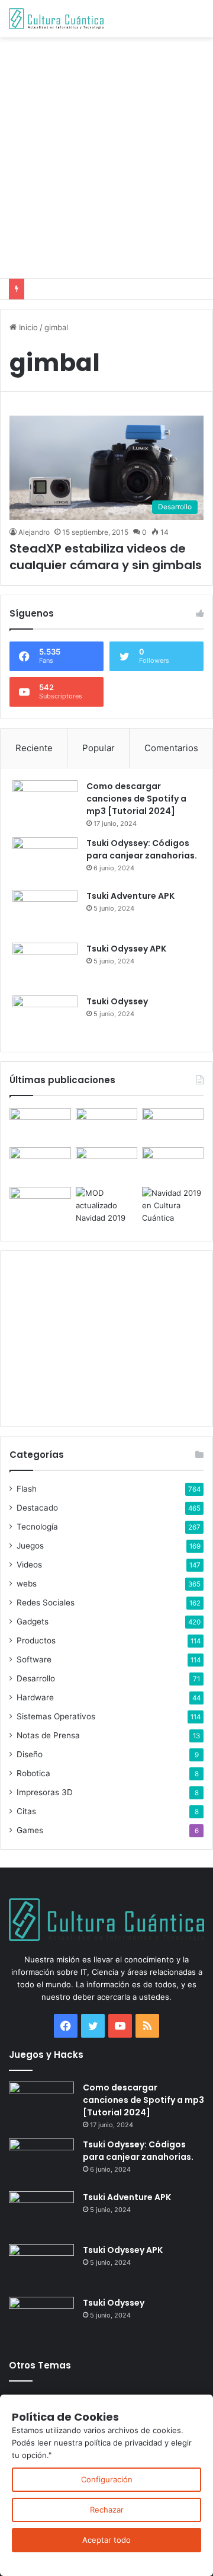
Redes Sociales (46, 1603)
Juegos (30, 1546)
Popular (99, 748)
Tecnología (37, 1527)
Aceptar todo (106, 2540)
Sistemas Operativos (56, 1716)
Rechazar (107, 2510)
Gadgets (33, 1621)
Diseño (30, 1754)
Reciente (34, 748)
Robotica (33, 1773)
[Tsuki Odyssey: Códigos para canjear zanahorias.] (45, 859)
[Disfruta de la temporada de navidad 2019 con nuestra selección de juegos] (173, 1206)
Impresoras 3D (45, 1792)
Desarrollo (36, 1678)
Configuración (107, 2479)
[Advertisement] (106, 156)
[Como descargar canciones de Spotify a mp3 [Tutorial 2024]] (45, 802)
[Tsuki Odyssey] (45, 1018)
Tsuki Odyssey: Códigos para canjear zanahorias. (142, 849)
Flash (27, 1489)
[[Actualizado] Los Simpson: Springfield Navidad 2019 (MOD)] (106, 1206)
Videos (29, 1565)
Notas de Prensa (48, 1735)
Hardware (35, 1697)
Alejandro (34, 532)
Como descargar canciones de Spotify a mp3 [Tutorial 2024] (136, 799)
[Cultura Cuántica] (56, 19)
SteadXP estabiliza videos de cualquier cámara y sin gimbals (106, 557)
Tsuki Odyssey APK (126, 949)
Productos (36, 1640)
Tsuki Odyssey (117, 1001)
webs (27, 1584)
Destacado (37, 1508)
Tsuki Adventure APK (130, 896)
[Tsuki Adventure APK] (45, 912)
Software (34, 1659)
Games (30, 1830)
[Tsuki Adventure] (173, 1126)
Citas (26, 1811)
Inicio (27, 327)
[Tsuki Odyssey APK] (45, 965)
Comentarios (171, 748)
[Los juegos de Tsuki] (40, 1204)
